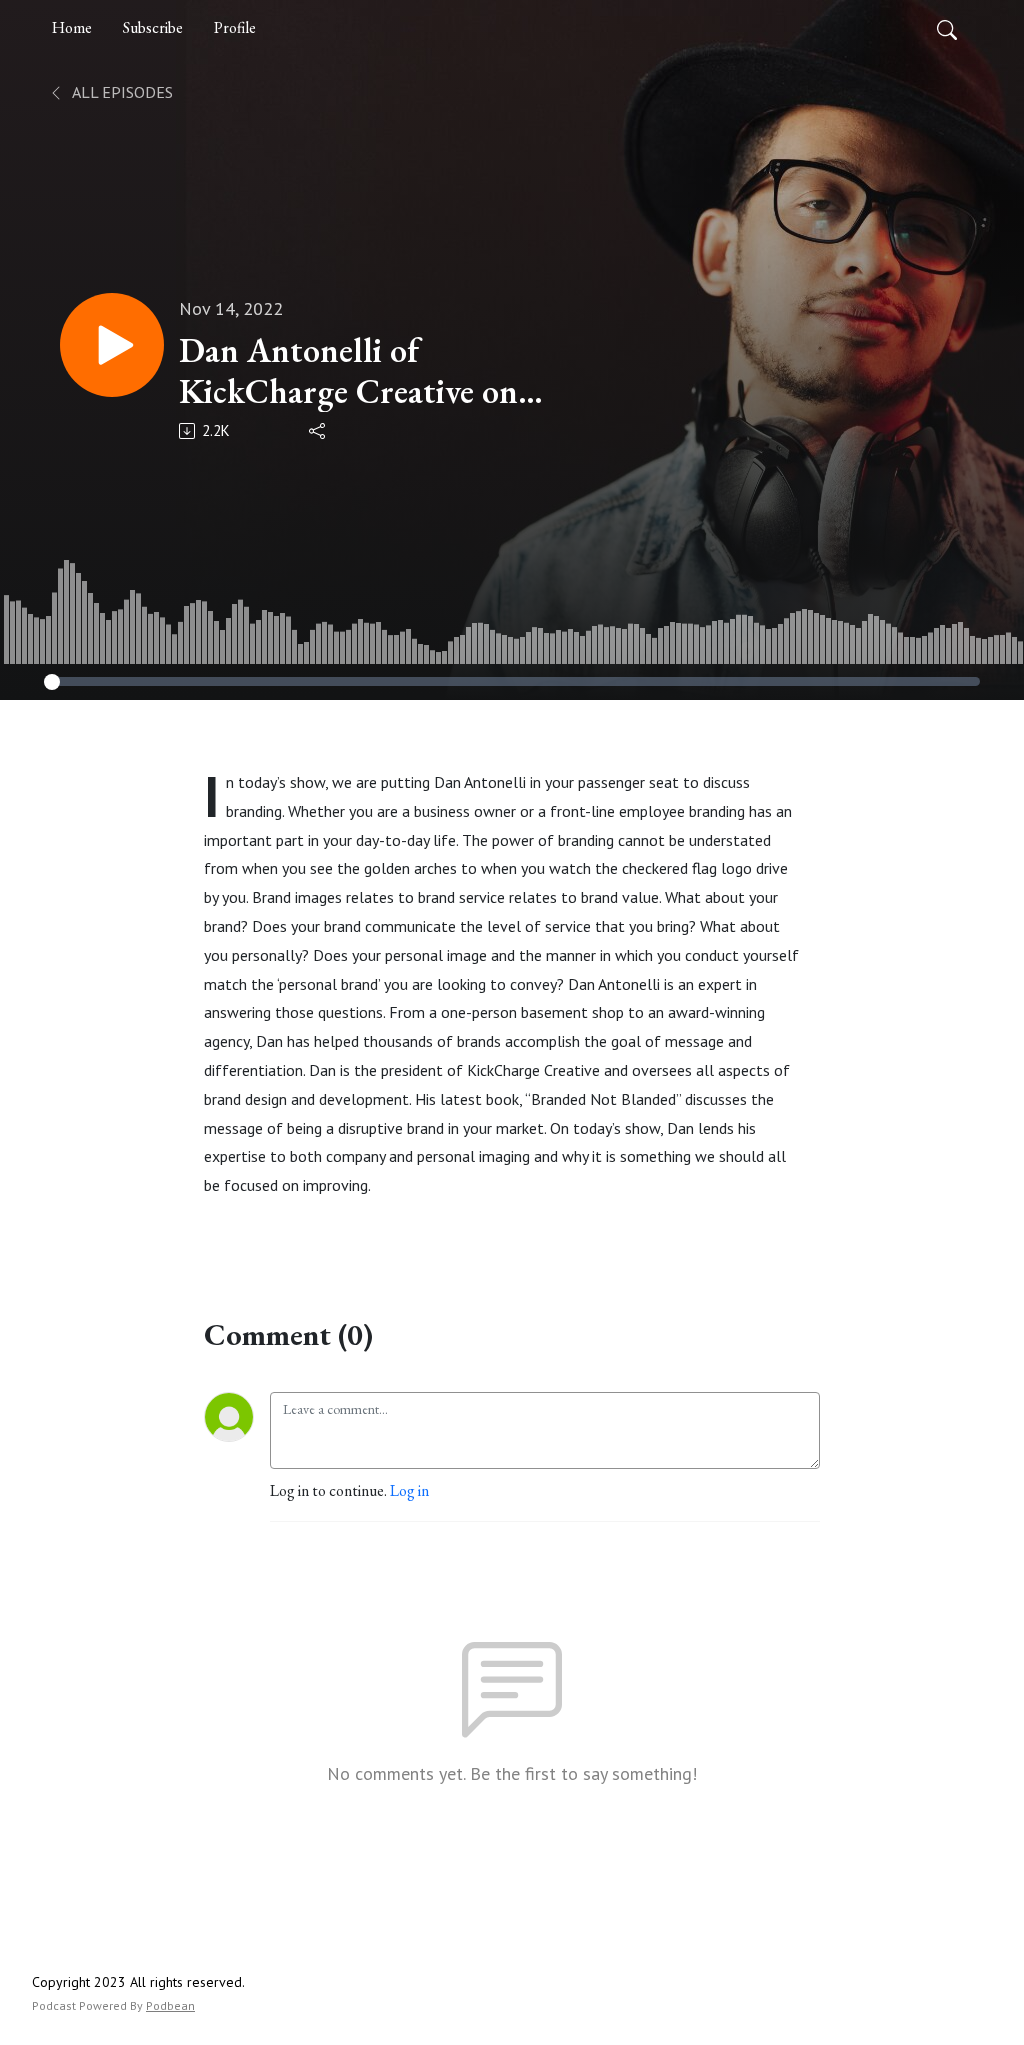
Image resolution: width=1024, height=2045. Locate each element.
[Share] (318, 431)
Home (72, 27)
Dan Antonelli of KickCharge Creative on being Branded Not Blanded (348, 371)
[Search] (947, 28)
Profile (235, 27)
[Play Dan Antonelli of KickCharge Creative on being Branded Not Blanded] (112, 345)
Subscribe (153, 27)
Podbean (170, 2005)
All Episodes (121, 92)
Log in (409, 1490)
